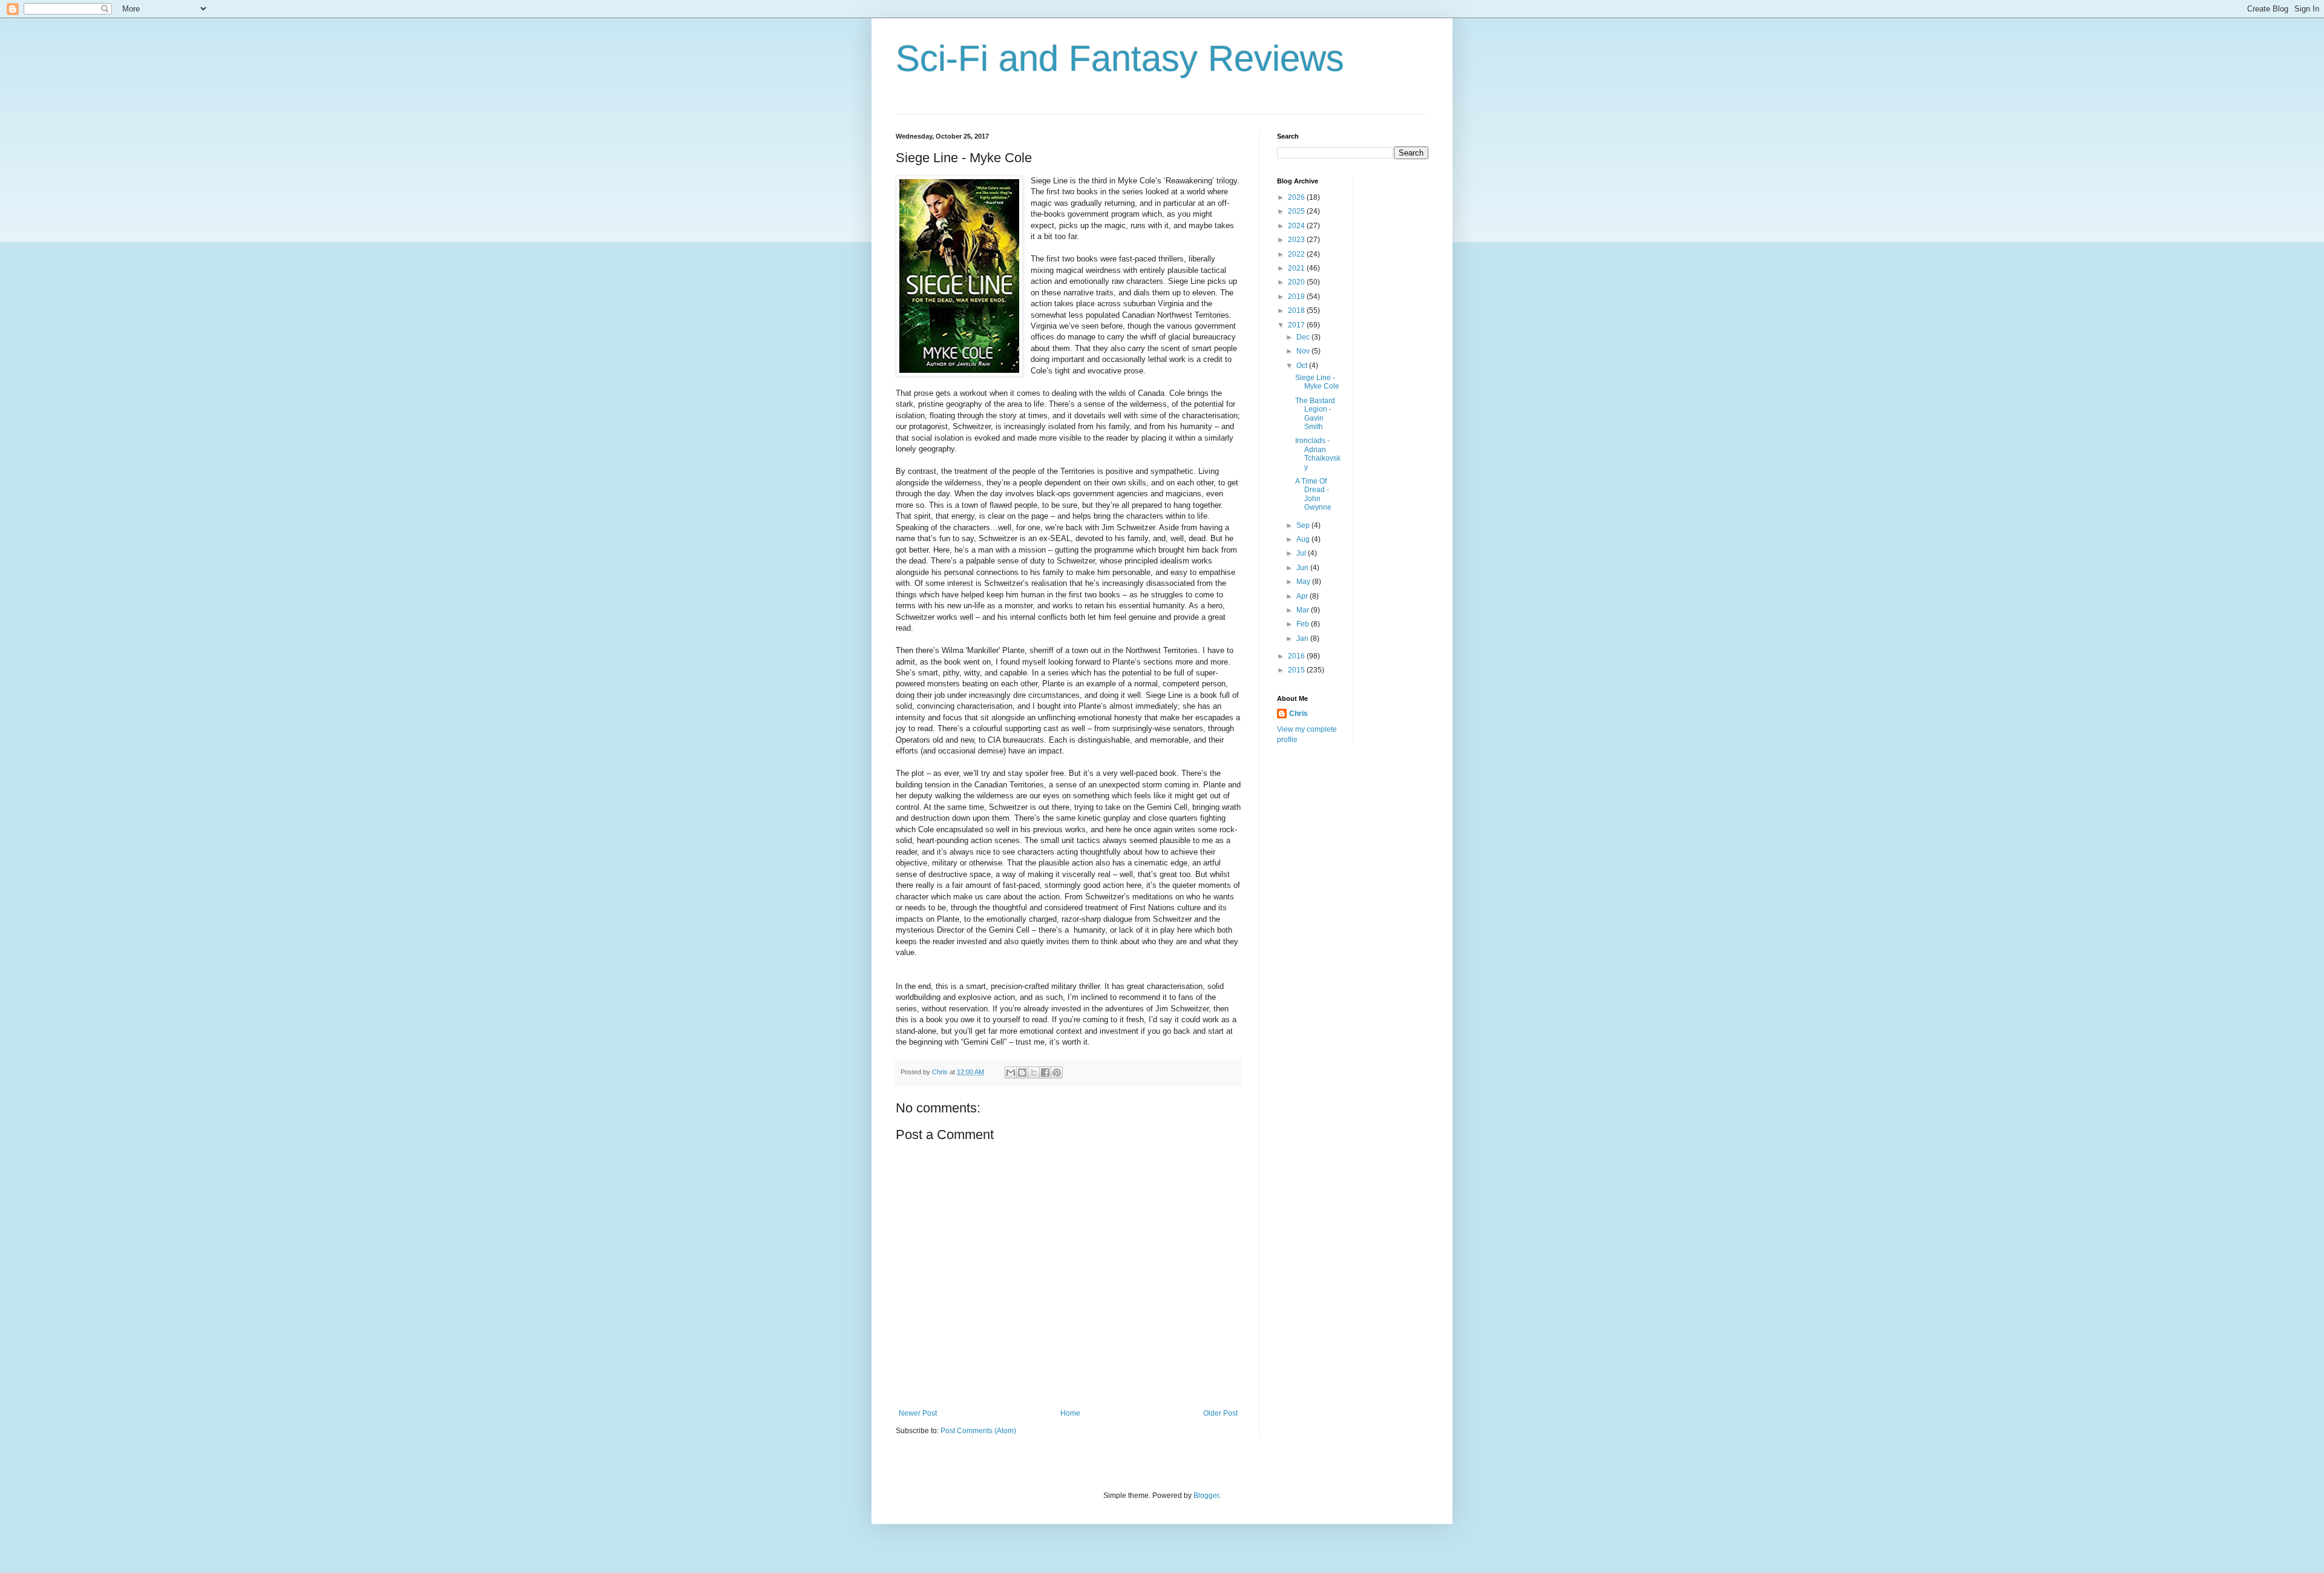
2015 (1297, 670)
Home (1070, 1413)
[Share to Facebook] (1045, 1072)
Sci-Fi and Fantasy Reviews (1120, 58)
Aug (1304, 539)
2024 (1297, 226)
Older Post (1220, 1413)
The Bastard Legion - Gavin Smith (1315, 414)
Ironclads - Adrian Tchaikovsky (1318, 454)
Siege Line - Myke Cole (1317, 382)
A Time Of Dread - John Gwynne (1313, 494)
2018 (1297, 310)
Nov (1304, 351)
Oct (1303, 366)
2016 (1297, 656)
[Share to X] (1034, 1072)
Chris (1298, 714)
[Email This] (1011, 1072)
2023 (1297, 240)
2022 (1297, 254)
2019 (1297, 297)
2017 (1297, 325)
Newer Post (918, 1413)
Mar (1304, 610)
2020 (1297, 282)
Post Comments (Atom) (978, 1431)
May (1304, 582)
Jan (1303, 639)
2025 (1297, 211)
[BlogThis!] (1022, 1072)
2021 (1297, 268)
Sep (1304, 525)
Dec (1304, 337)
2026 (1297, 197)
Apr (1303, 596)
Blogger (1206, 1496)
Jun (1303, 568)
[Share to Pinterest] (1057, 1072)
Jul (1302, 553)
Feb (1304, 624)
